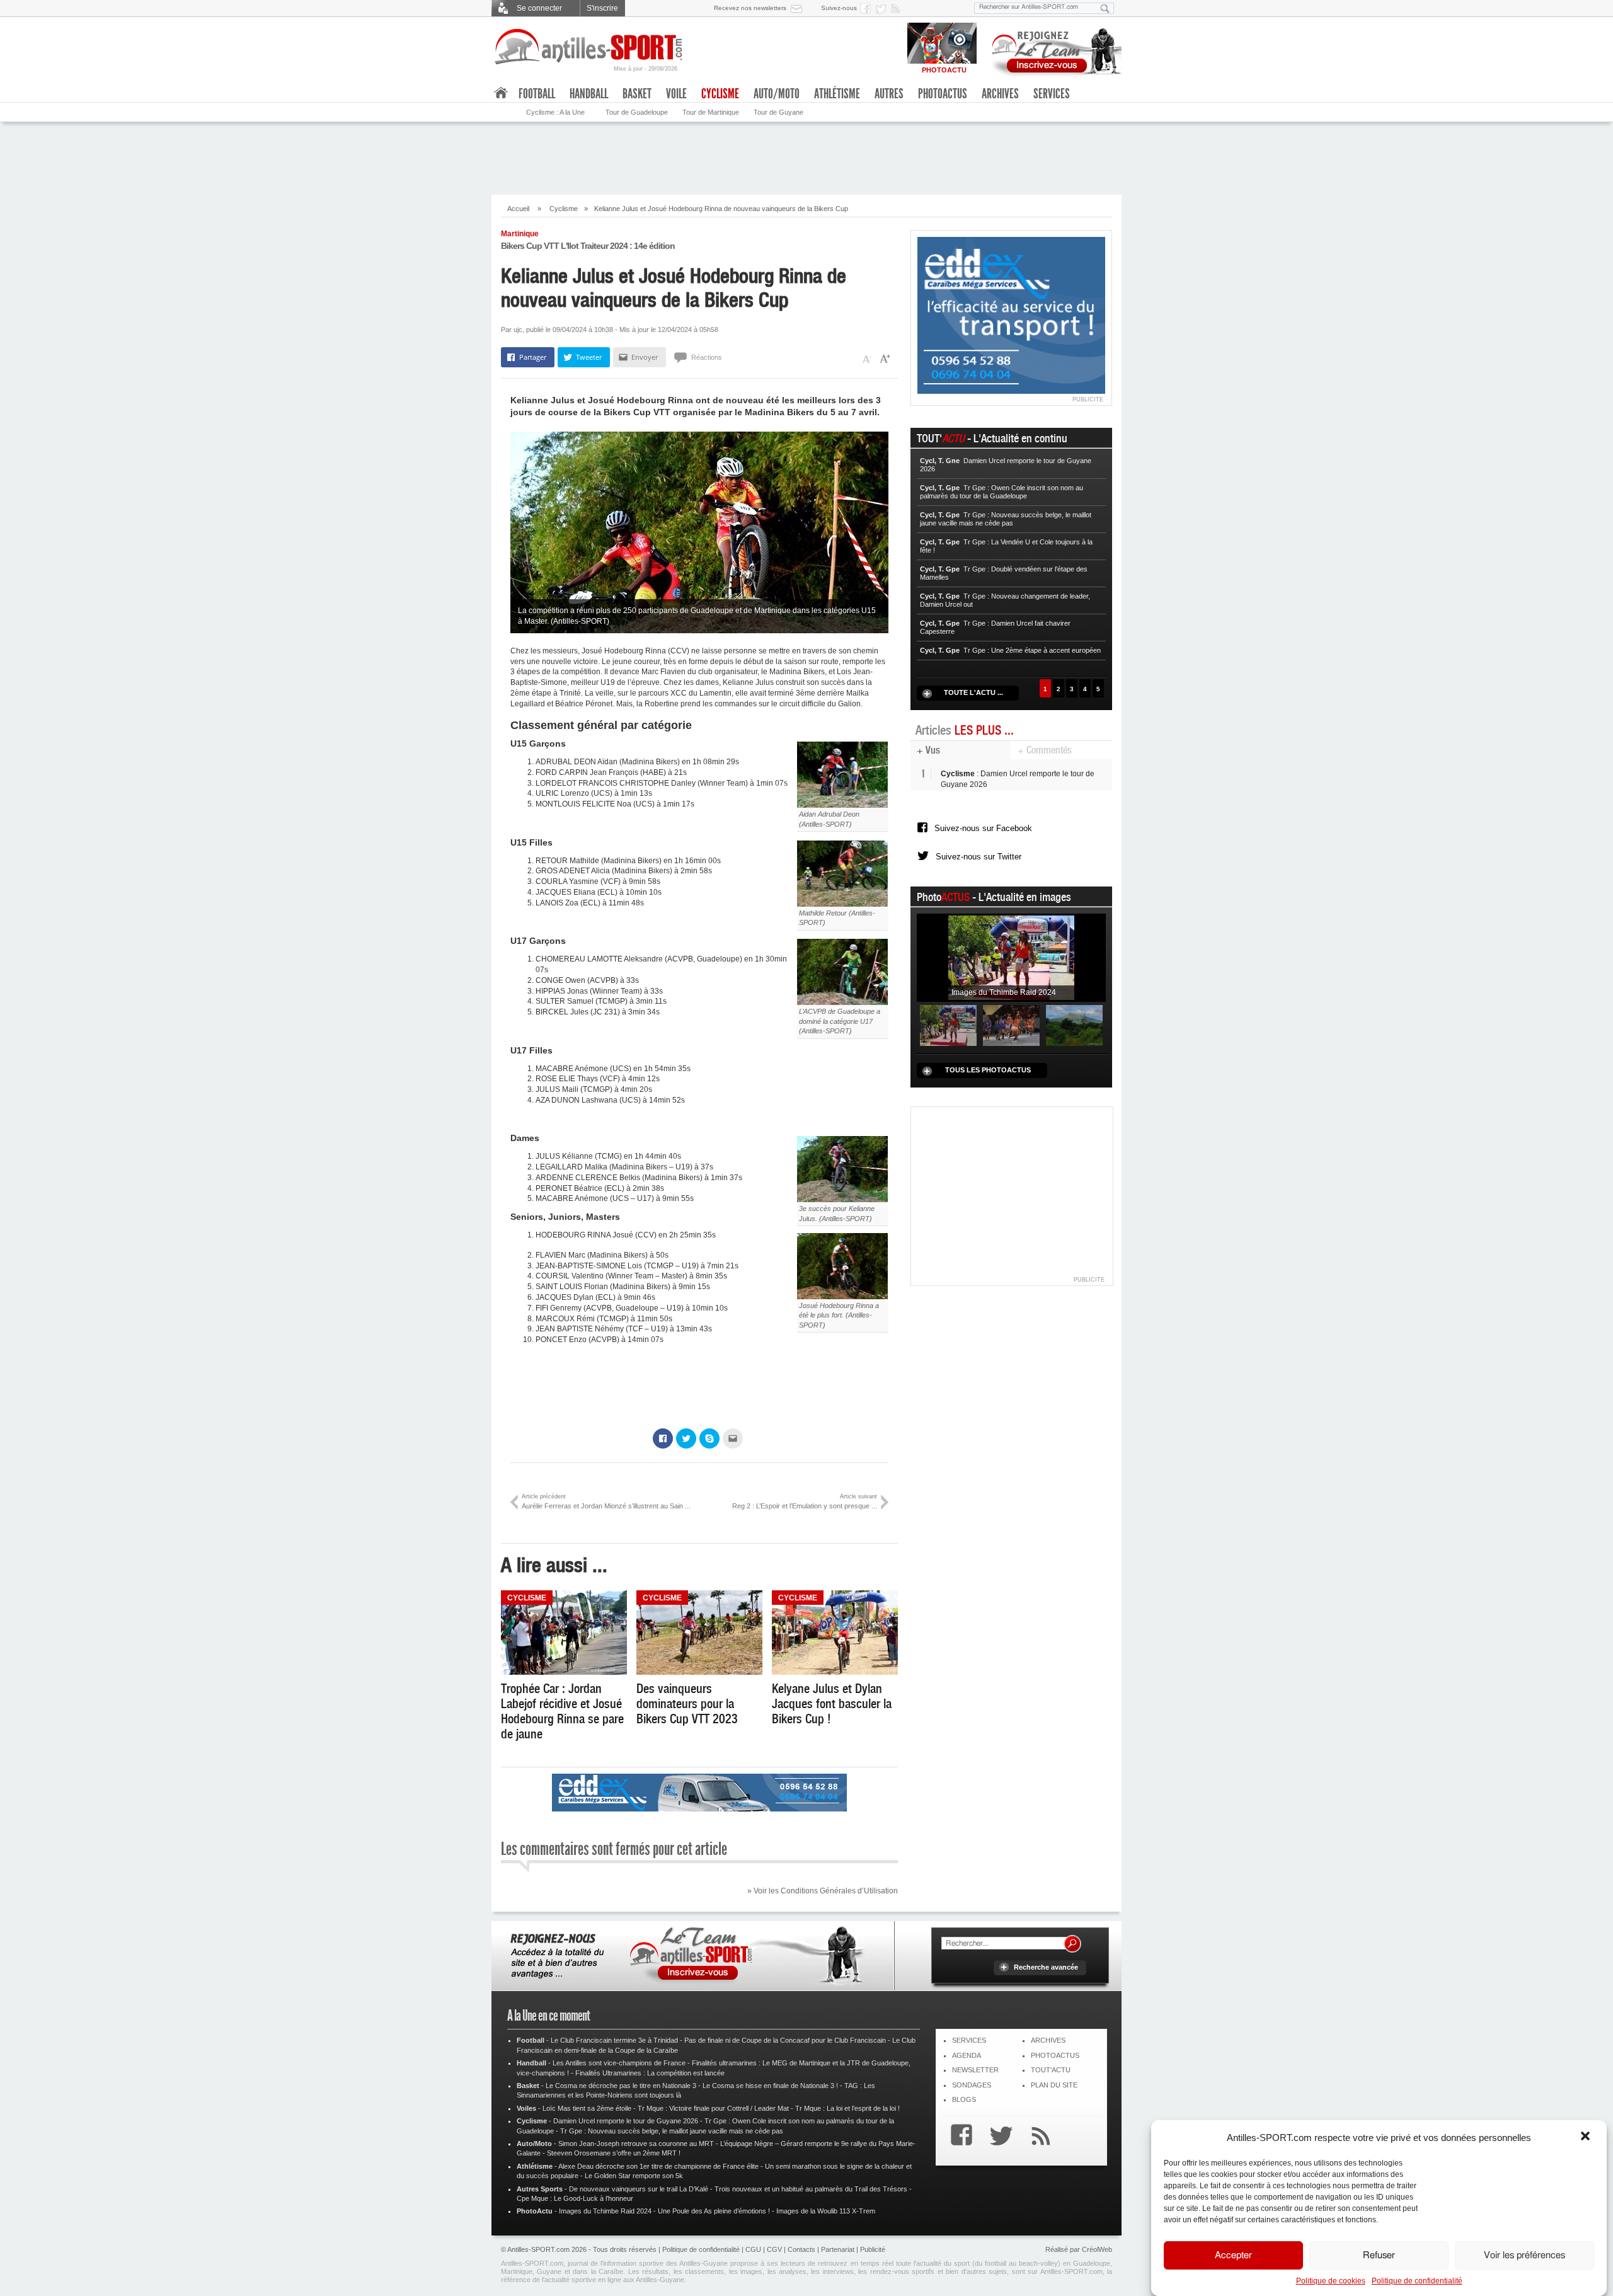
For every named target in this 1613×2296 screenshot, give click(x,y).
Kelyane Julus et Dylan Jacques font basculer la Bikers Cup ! (832, 1704)
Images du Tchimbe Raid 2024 (605, 2211)
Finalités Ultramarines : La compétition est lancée (650, 2073)
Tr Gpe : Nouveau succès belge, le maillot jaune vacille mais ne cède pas (672, 2131)
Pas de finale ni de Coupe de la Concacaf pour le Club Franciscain (785, 2040)
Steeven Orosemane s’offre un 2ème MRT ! (614, 2153)
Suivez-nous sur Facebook (983, 828)
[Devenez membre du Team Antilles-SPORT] (1052, 49)
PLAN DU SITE (1054, 2085)
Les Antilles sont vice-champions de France (619, 2063)
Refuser (1379, 2255)
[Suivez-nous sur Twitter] (883, 8)
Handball (589, 94)
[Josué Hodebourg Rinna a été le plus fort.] (842, 1266)
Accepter (1233, 2255)
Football (537, 94)
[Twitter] (998, 2137)
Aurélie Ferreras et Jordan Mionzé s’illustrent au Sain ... (606, 1501)
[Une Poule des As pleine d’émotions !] (1011, 1025)
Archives (1000, 94)
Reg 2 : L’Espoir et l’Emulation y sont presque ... (805, 1501)
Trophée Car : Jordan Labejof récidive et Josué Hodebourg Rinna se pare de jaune (562, 1711)
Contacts (801, 2249)
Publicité (873, 2249)
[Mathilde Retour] (842, 873)
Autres (889, 94)
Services (1052, 94)
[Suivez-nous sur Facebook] (868, 8)
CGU (753, 2249)
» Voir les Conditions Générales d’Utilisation (823, 1891)
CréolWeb (1097, 2249)
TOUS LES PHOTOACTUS (988, 1070)
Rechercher (1072, 1944)
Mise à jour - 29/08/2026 (646, 69)
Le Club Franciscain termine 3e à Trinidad (614, 2040)
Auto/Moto (777, 94)
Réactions (707, 357)
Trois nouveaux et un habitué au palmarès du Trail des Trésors (811, 2189)
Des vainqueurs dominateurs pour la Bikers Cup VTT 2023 (687, 1704)
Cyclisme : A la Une (555, 112)
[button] (1587, 2137)
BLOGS (964, 2099)
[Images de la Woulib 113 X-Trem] (1074, 1025)
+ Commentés (1045, 750)
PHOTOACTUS (1055, 2055)
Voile (676, 94)
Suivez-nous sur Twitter (979, 857)
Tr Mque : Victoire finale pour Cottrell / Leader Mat (713, 2108)
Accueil (518, 209)
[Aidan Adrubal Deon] (842, 774)
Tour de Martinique (711, 112)
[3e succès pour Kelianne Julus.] (842, 1169)
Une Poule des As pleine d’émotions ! (714, 2211)
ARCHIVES (1048, 2040)
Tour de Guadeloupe (637, 112)
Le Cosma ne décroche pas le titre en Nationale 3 (621, 2086)
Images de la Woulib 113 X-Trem (826, 2211)
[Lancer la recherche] (1105, 8)
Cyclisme (564, 209)
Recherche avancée (1046, 1967)
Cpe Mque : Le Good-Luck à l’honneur (575, 2198)
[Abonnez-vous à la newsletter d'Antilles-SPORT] (799, 8)
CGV (774, 2249)
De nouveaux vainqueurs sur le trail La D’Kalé (639, 2189)
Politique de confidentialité (1417, 2281)
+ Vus (928, 750)
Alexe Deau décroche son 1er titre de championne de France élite (658, 2166)
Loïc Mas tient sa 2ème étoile (587, 2108)
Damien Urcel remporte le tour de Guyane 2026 (626, 2121)
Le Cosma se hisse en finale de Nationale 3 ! (770, 2086)
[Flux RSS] (898, 8)
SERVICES (969, 2040)
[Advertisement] (806, 157)
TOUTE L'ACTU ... (973, 692)
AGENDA (967, 2055)
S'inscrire (602, 8)
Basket (637, 94)
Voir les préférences (1524, 2255)
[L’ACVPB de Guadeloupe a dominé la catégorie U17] (842, 972)
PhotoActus (943, 94)
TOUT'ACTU (1051, 2070)
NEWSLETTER (975, 2070)
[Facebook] (958, 2137)
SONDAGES (972, 2085)
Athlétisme (837, 94)
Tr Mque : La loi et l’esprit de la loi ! (847, 2108)
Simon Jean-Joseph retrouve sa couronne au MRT (636, 2144)
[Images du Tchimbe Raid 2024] (1011, 957)
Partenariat (838, 2249)
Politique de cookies (1331, 2281)
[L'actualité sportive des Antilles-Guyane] (589, 47)
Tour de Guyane (778, 112)
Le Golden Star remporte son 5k (634, 2176)
